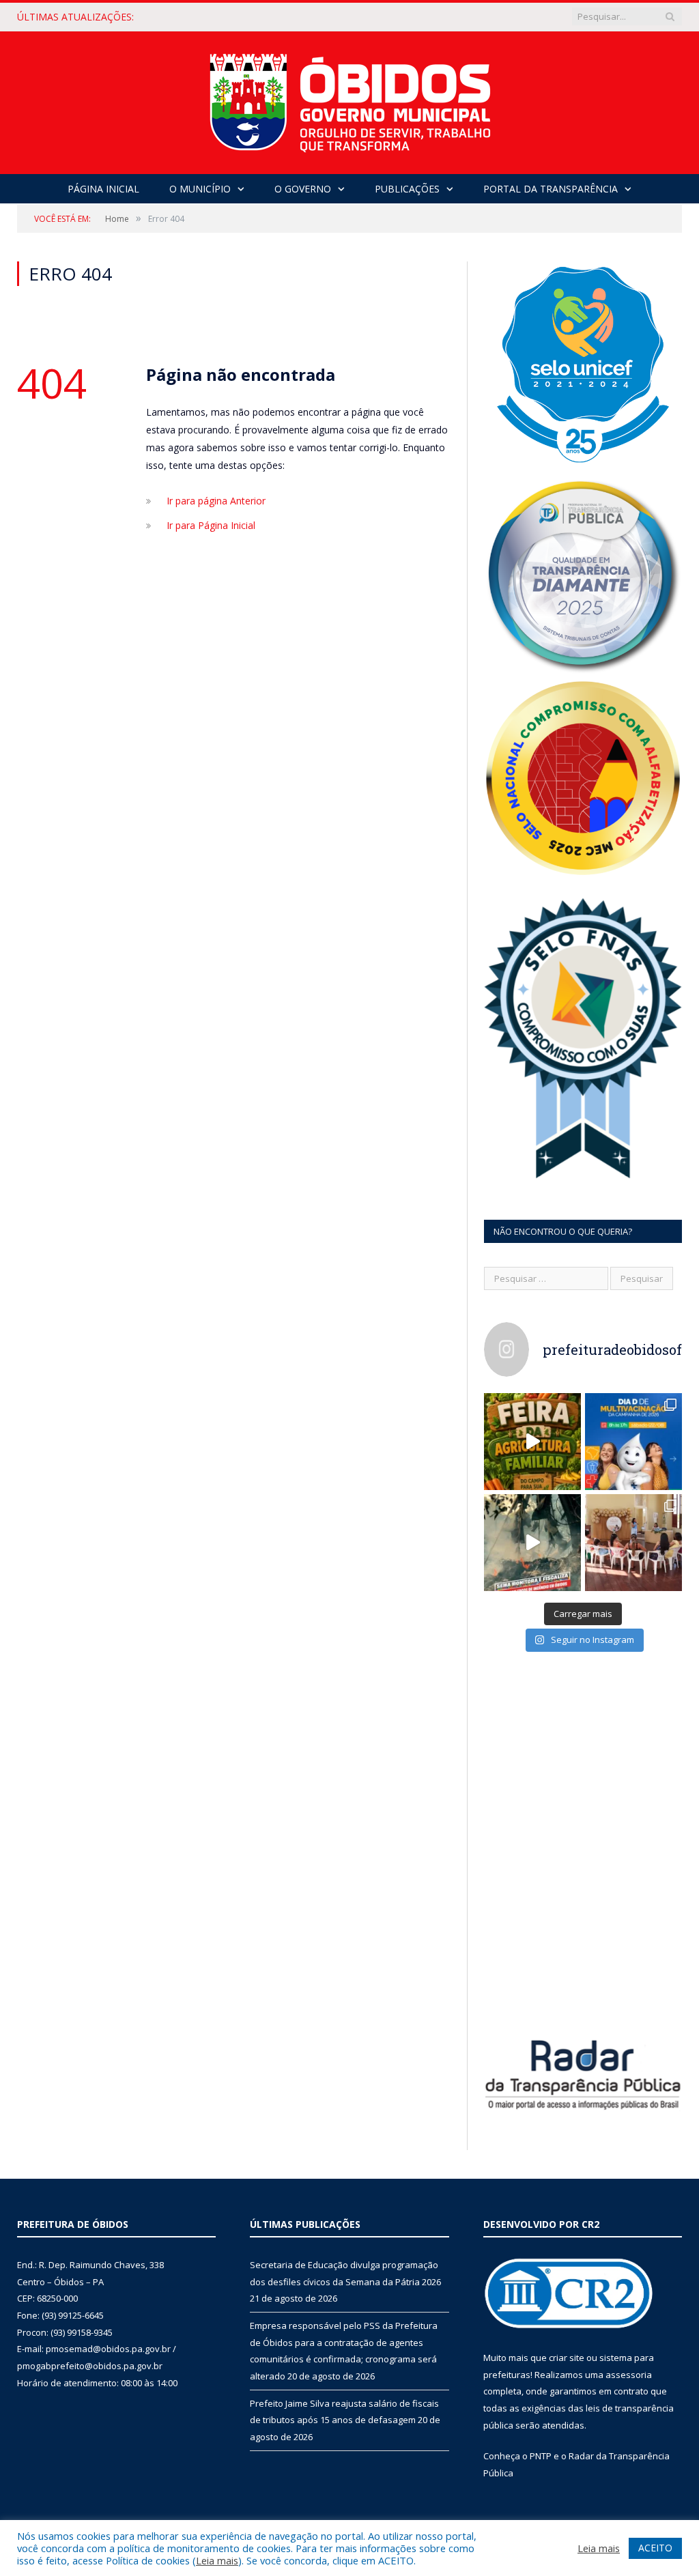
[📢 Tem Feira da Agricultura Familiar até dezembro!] (532, 1442)
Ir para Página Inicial (211, 525)
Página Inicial (103, 189)
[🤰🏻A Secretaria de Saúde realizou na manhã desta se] (633, 1543)
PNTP (541, 2456)
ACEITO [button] (655, 2548)
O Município (200, 189)
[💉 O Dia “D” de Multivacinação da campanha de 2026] (633, 1442)
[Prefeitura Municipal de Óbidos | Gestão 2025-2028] (350, 99)
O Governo (303, 189)
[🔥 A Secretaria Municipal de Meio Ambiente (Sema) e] (532, 1543)
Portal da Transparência (551, 189)
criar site (567, 2358)
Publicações (407, 189)
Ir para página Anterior (216, 501)
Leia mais (217, 2560)
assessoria (629, 2375)
